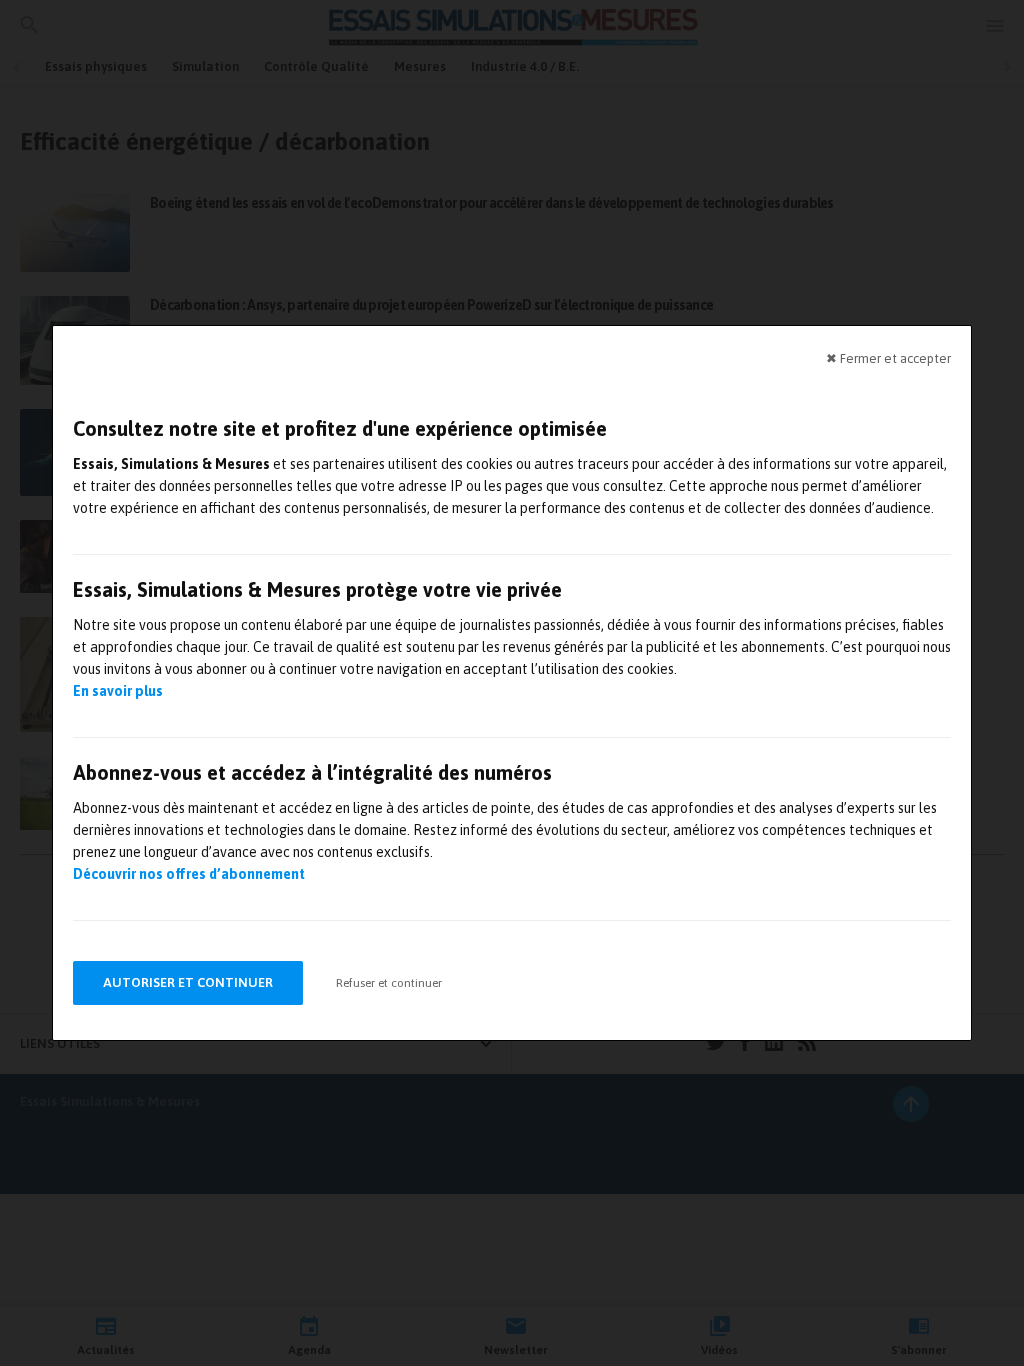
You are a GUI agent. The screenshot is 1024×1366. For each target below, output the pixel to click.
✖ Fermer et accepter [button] (888, 358)
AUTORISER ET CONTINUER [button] (188, 982)
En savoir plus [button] (118, 691)
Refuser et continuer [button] (389, 983)
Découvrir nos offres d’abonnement (189, 874)
